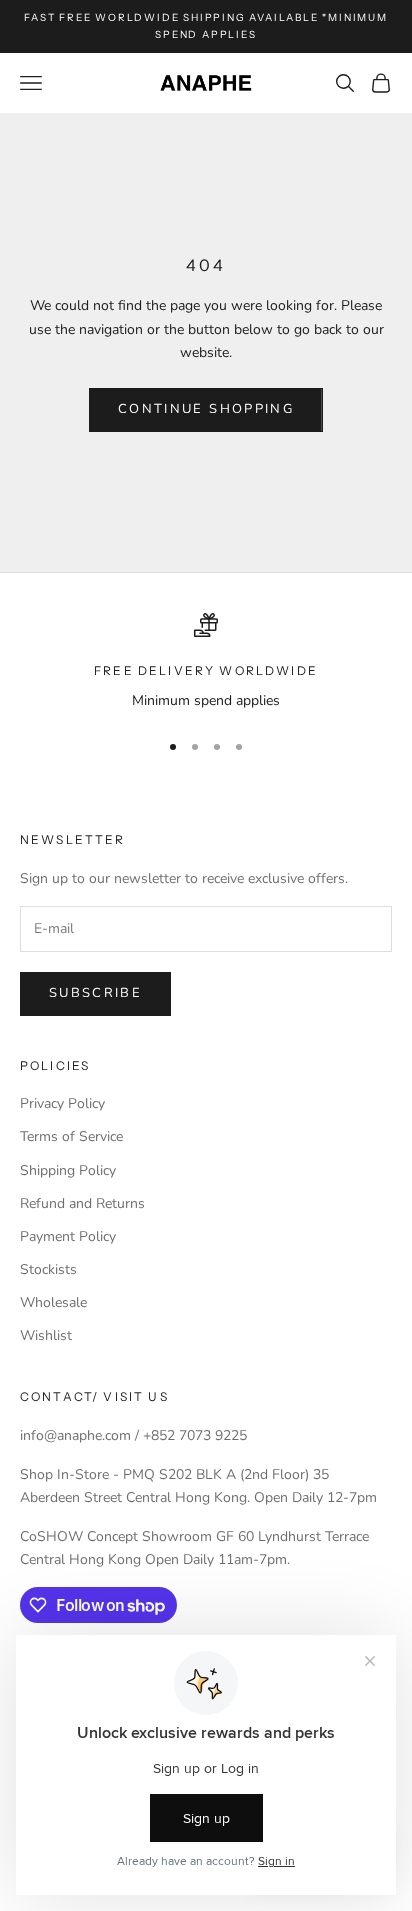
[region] (206, 662)
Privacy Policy (62, 1103)
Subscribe (95, 993)
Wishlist (46, 1335)
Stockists (48, 1269)
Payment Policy (68, 1236)
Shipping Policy (68, 1170)
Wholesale (53, 1302)
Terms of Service (71, 1136)
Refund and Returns (82, 1203)
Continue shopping (206, 409)
